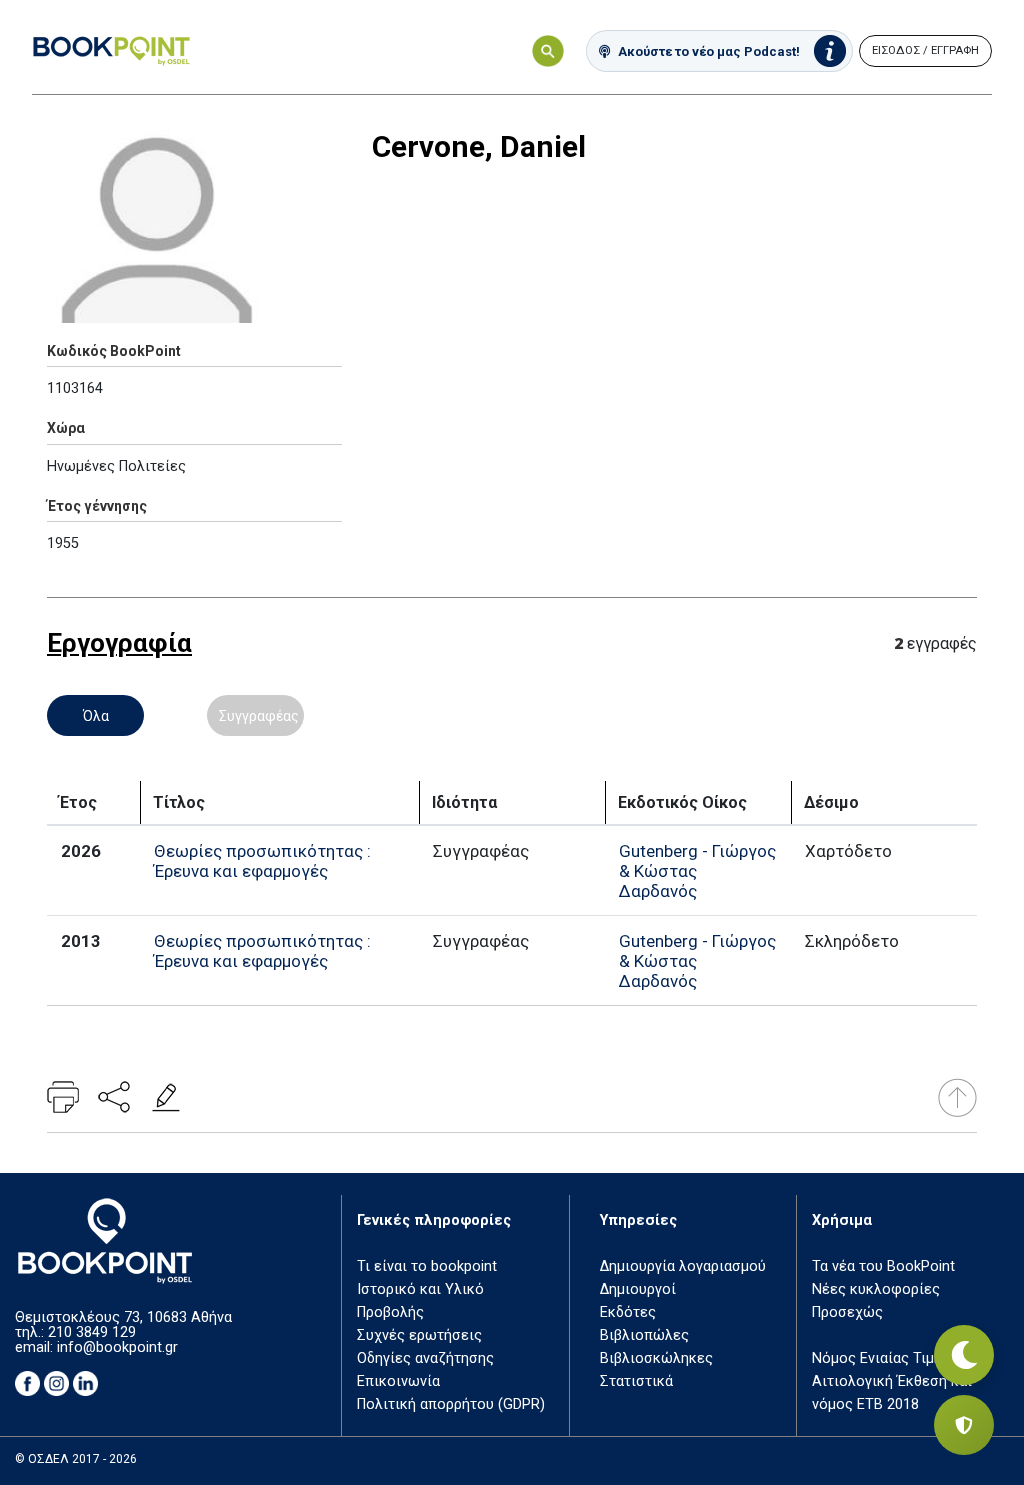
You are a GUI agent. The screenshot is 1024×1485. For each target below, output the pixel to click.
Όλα (96, 716)
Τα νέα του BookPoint (883, 1266)
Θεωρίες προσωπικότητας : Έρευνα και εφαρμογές (262, 861)
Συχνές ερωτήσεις (419, 1335)
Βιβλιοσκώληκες (656, 1358)
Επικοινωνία (398, 1381)
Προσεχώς (847, 1312)
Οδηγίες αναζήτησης (425, 1358)
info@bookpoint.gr (117, 1347)
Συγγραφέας (259, 716)
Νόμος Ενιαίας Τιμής (881, 1358)
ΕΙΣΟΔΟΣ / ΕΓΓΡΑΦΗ (925, 50)
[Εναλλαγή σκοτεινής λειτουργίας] (964, 1355)
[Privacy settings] (964, 1425)
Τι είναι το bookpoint (427, 1266)
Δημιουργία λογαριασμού (683, 1266)
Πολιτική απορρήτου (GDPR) (451, 1404)
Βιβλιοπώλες (644, 1335)
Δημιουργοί (638, 1289)
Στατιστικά (636, 1381)
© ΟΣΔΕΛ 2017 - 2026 (76, 1459)
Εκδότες (628, 1312)
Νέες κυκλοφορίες (876, 1289)
